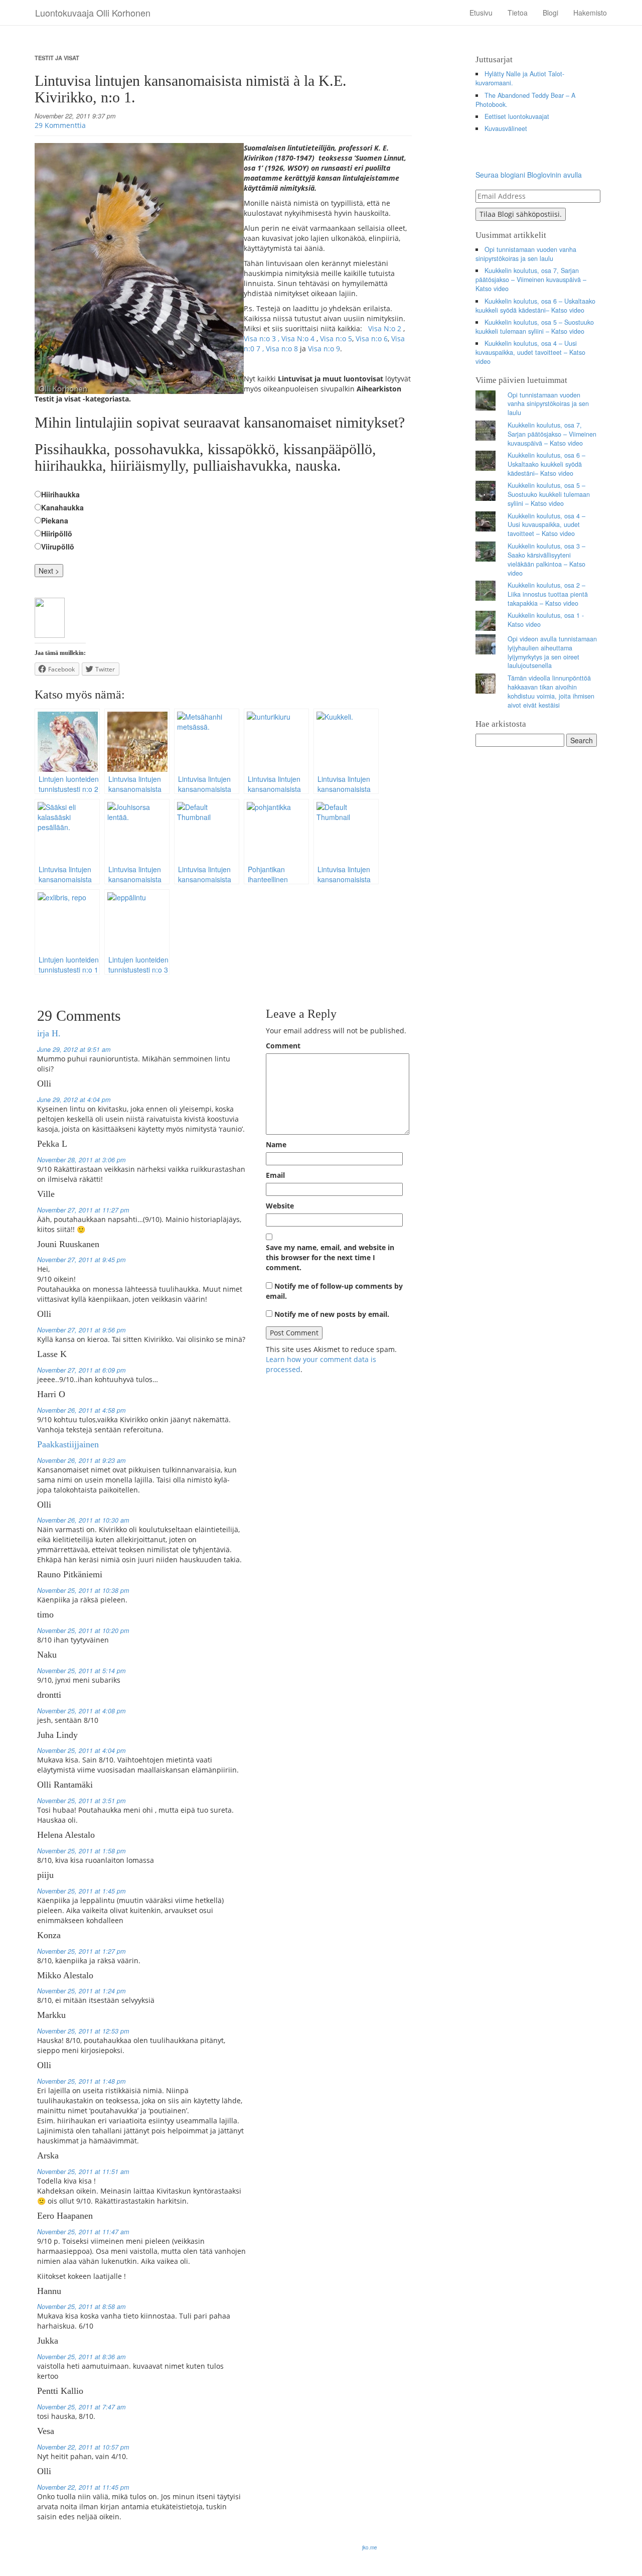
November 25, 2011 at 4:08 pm (81, 1711)
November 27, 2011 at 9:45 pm (81, 1260)
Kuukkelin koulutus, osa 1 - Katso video (546, 620)
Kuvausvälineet (506, 128)
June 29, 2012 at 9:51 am (74, 1049)
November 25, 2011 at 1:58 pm (81, 1851)
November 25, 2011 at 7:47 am (81, 2407)
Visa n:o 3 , (263, 338)
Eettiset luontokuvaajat (517, 116)
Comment (283, 1046)
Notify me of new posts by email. (332, 1314)
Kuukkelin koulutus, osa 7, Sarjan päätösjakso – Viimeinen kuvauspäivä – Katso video (531, 280)
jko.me (370, 2547)
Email (275, 1175)
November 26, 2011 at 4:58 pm (81, 1410)
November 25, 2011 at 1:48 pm (81, 2081)
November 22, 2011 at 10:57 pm (83, 2447)
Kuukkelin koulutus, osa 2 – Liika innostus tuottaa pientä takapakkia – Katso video (548, 594)
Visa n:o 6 (372, 338)
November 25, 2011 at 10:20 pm (83, 1631)
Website (280, 1206)
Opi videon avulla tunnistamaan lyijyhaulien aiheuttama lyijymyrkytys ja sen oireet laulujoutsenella (552, 652)
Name (276, 1144)
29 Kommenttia (60, 125)
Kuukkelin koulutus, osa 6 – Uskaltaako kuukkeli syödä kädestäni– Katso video (536, 306)
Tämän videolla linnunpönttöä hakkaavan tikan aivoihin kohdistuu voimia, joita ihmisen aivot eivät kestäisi (551, 692)
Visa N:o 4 (298, 338)
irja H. (49, 1033)
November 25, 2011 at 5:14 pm (81, 1671)
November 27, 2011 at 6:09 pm (81, 1370)
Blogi (550, 13)
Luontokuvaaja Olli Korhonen (93, 13)
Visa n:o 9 (324, 349)
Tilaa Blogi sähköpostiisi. (521, 214)
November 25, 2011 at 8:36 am (81, 2357)
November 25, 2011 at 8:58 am (81, 2307)
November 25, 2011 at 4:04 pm (81, 1750)
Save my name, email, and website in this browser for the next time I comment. (330, 1257)
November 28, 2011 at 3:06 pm (81, 1160)
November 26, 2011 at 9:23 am (81, 1460)
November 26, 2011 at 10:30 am (83, 1520)
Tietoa (518, 13)
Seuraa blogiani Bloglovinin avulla (529, 175)
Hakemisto (590, 13)
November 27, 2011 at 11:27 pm (83, 1210)
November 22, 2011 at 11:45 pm (83, 2487)
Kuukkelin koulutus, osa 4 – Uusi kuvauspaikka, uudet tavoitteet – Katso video (530, 352)
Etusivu (481, 13)
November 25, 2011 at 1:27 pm (81, 1951)
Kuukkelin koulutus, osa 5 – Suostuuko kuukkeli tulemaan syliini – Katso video (535, 327)
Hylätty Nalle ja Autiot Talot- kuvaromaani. (520, 78)
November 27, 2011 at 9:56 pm (81, 1330)
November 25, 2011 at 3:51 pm (81, 1801)
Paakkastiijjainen (68, 1444)
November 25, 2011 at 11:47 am (83, 2232)
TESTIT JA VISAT (57, 58)
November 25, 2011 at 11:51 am (83, 2172)
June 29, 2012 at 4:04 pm (74, 1100)
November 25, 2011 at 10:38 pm (83, 1590)
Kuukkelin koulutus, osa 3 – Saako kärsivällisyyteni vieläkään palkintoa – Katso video (546, 560)
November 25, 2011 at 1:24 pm (81, 1991)
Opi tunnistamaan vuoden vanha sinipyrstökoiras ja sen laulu (526, 254)
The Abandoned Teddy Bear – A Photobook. (526, 100)
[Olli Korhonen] (50, 616)
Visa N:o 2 (385, 328)
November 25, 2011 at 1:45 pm (81, 1891)
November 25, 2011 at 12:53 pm (83, 2031)
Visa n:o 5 (336, 338)
